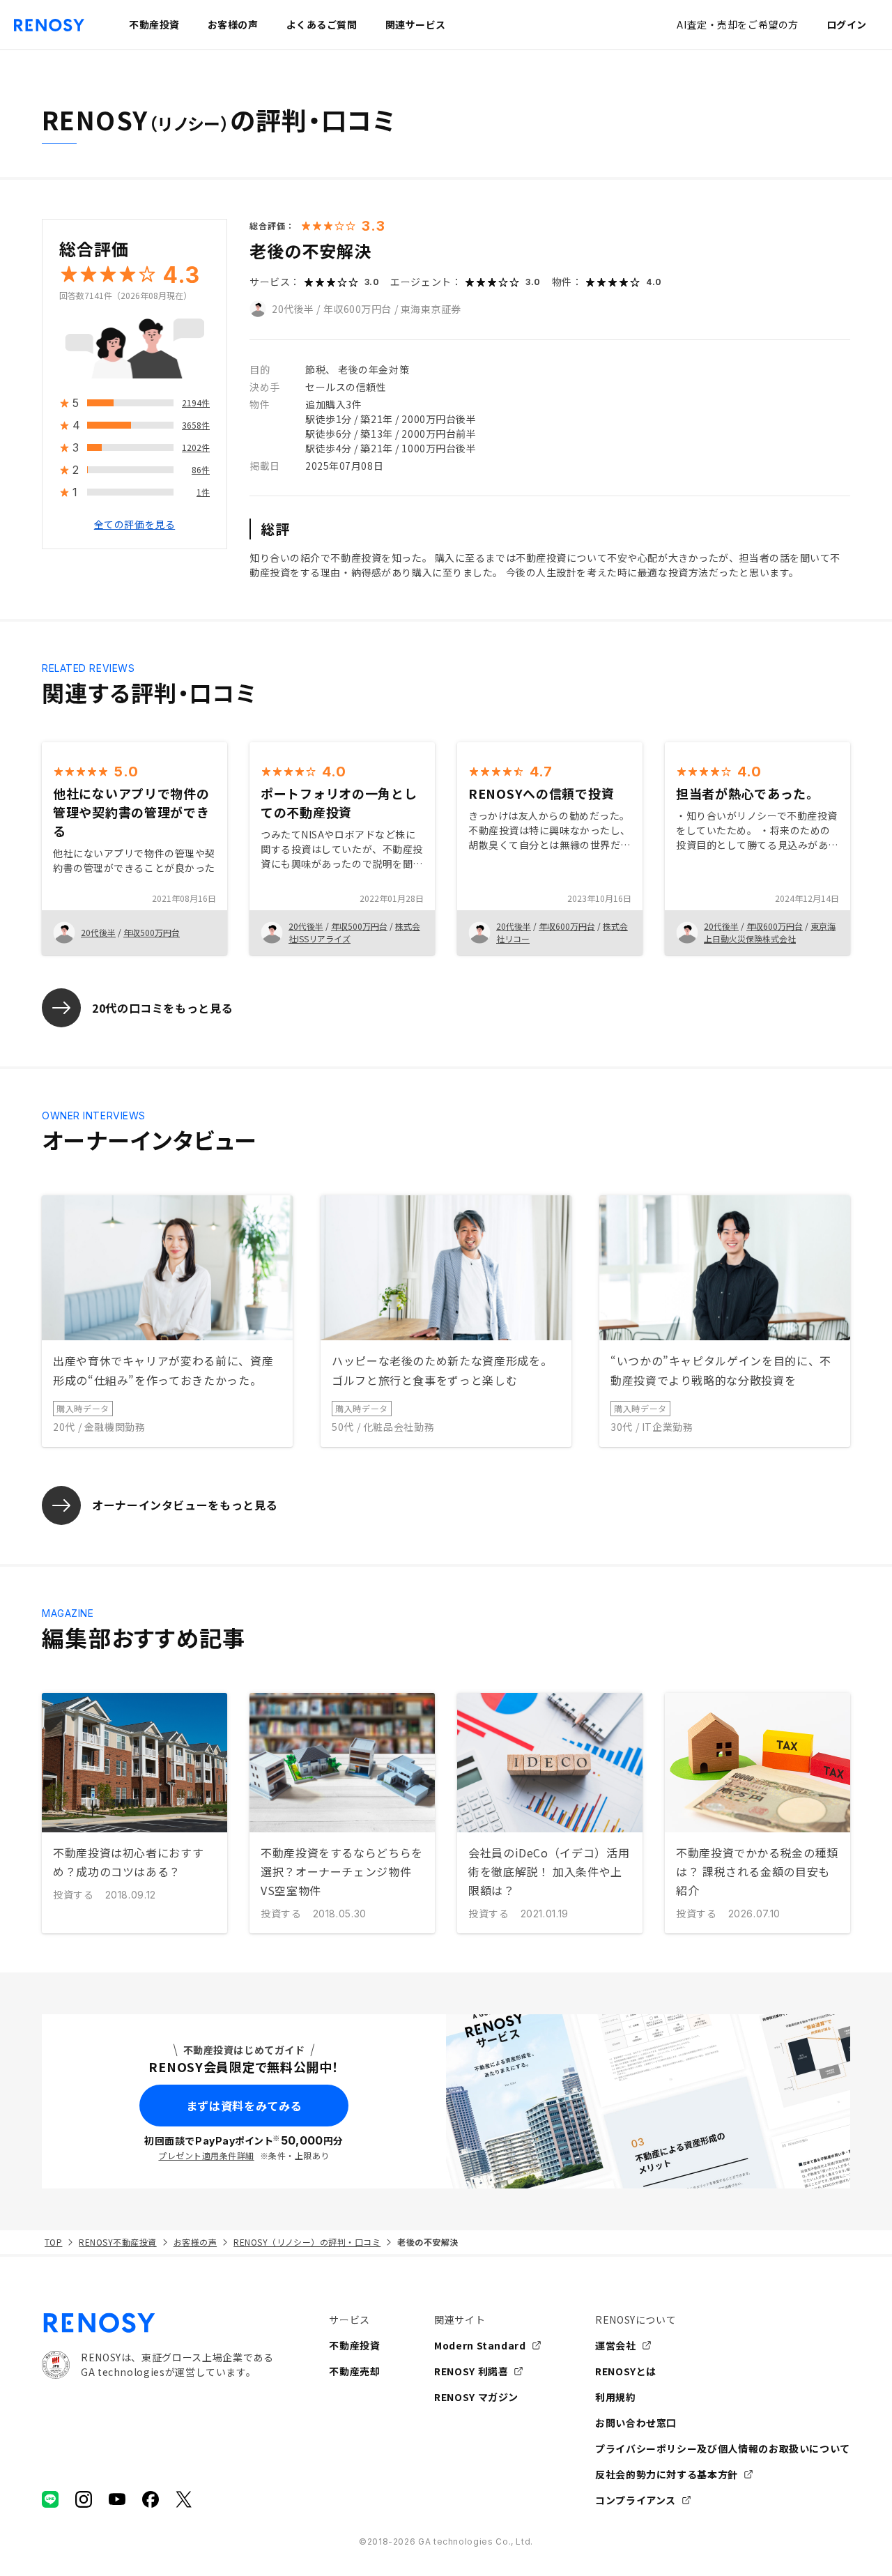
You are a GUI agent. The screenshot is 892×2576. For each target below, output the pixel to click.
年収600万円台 (357, 309)
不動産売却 (354, 2371)
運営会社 (616, 2345)
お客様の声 (195, 2242)
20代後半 (293, 309)
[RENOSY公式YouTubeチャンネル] (117, 2499)
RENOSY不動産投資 (117, 2242)
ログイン (847, 24)
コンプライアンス (636, 2500)
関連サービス (416, 24)
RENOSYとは (626, 2371)
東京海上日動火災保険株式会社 (770, 932)
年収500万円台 (152, 932)
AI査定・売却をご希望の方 (737, 24)
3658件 (196, 426)
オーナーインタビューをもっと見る (185, 1505)
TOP (53, 2242)
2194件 (196, 403)
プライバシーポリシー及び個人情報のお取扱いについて (723, 2448)
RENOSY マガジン (476, 2397)
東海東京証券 (431, 309)
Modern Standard (480, 2345)
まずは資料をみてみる (244, 2106)
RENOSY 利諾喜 (471, 2371)
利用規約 (616, 2397)
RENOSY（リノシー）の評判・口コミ (307, 2242)
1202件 (196, 448)
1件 (203, 492)
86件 (201, 470)
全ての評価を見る (134, 525)
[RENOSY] (157, 2323)
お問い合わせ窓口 (636, 2423)
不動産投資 (354, 2345)
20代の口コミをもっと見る (162, 1008)
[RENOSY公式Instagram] (84, 2499)
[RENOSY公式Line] (50, 2499)
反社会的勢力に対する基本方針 (667, 2474)
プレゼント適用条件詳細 (206, 2155)
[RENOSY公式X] (184, 2499)
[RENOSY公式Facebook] (151, 2499)
